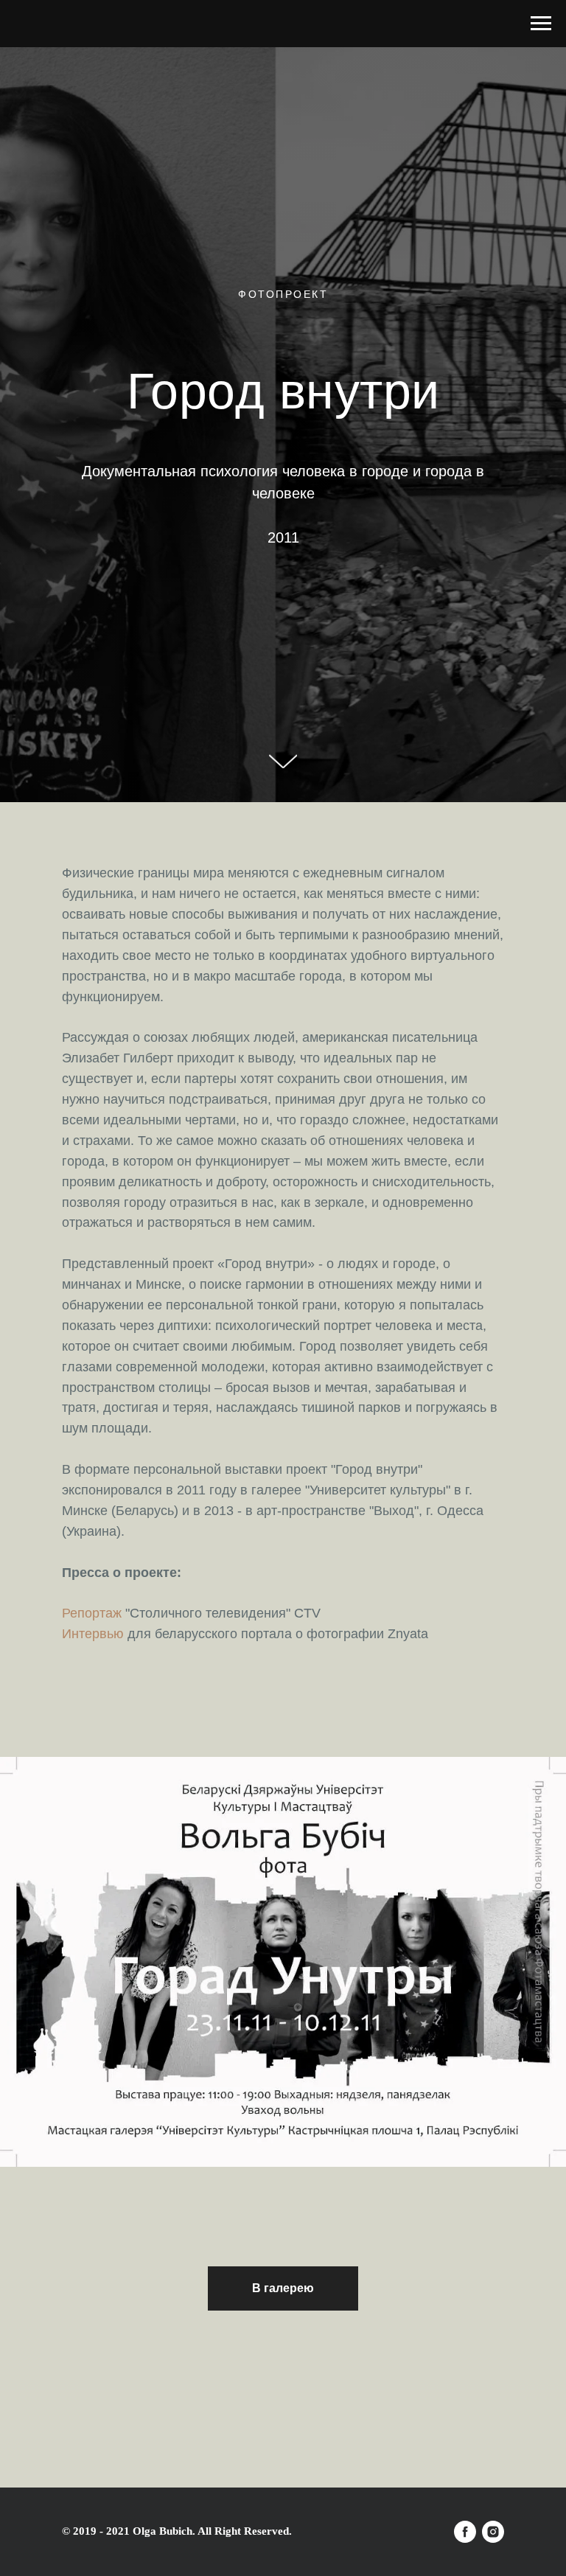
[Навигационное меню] (541, 24)
